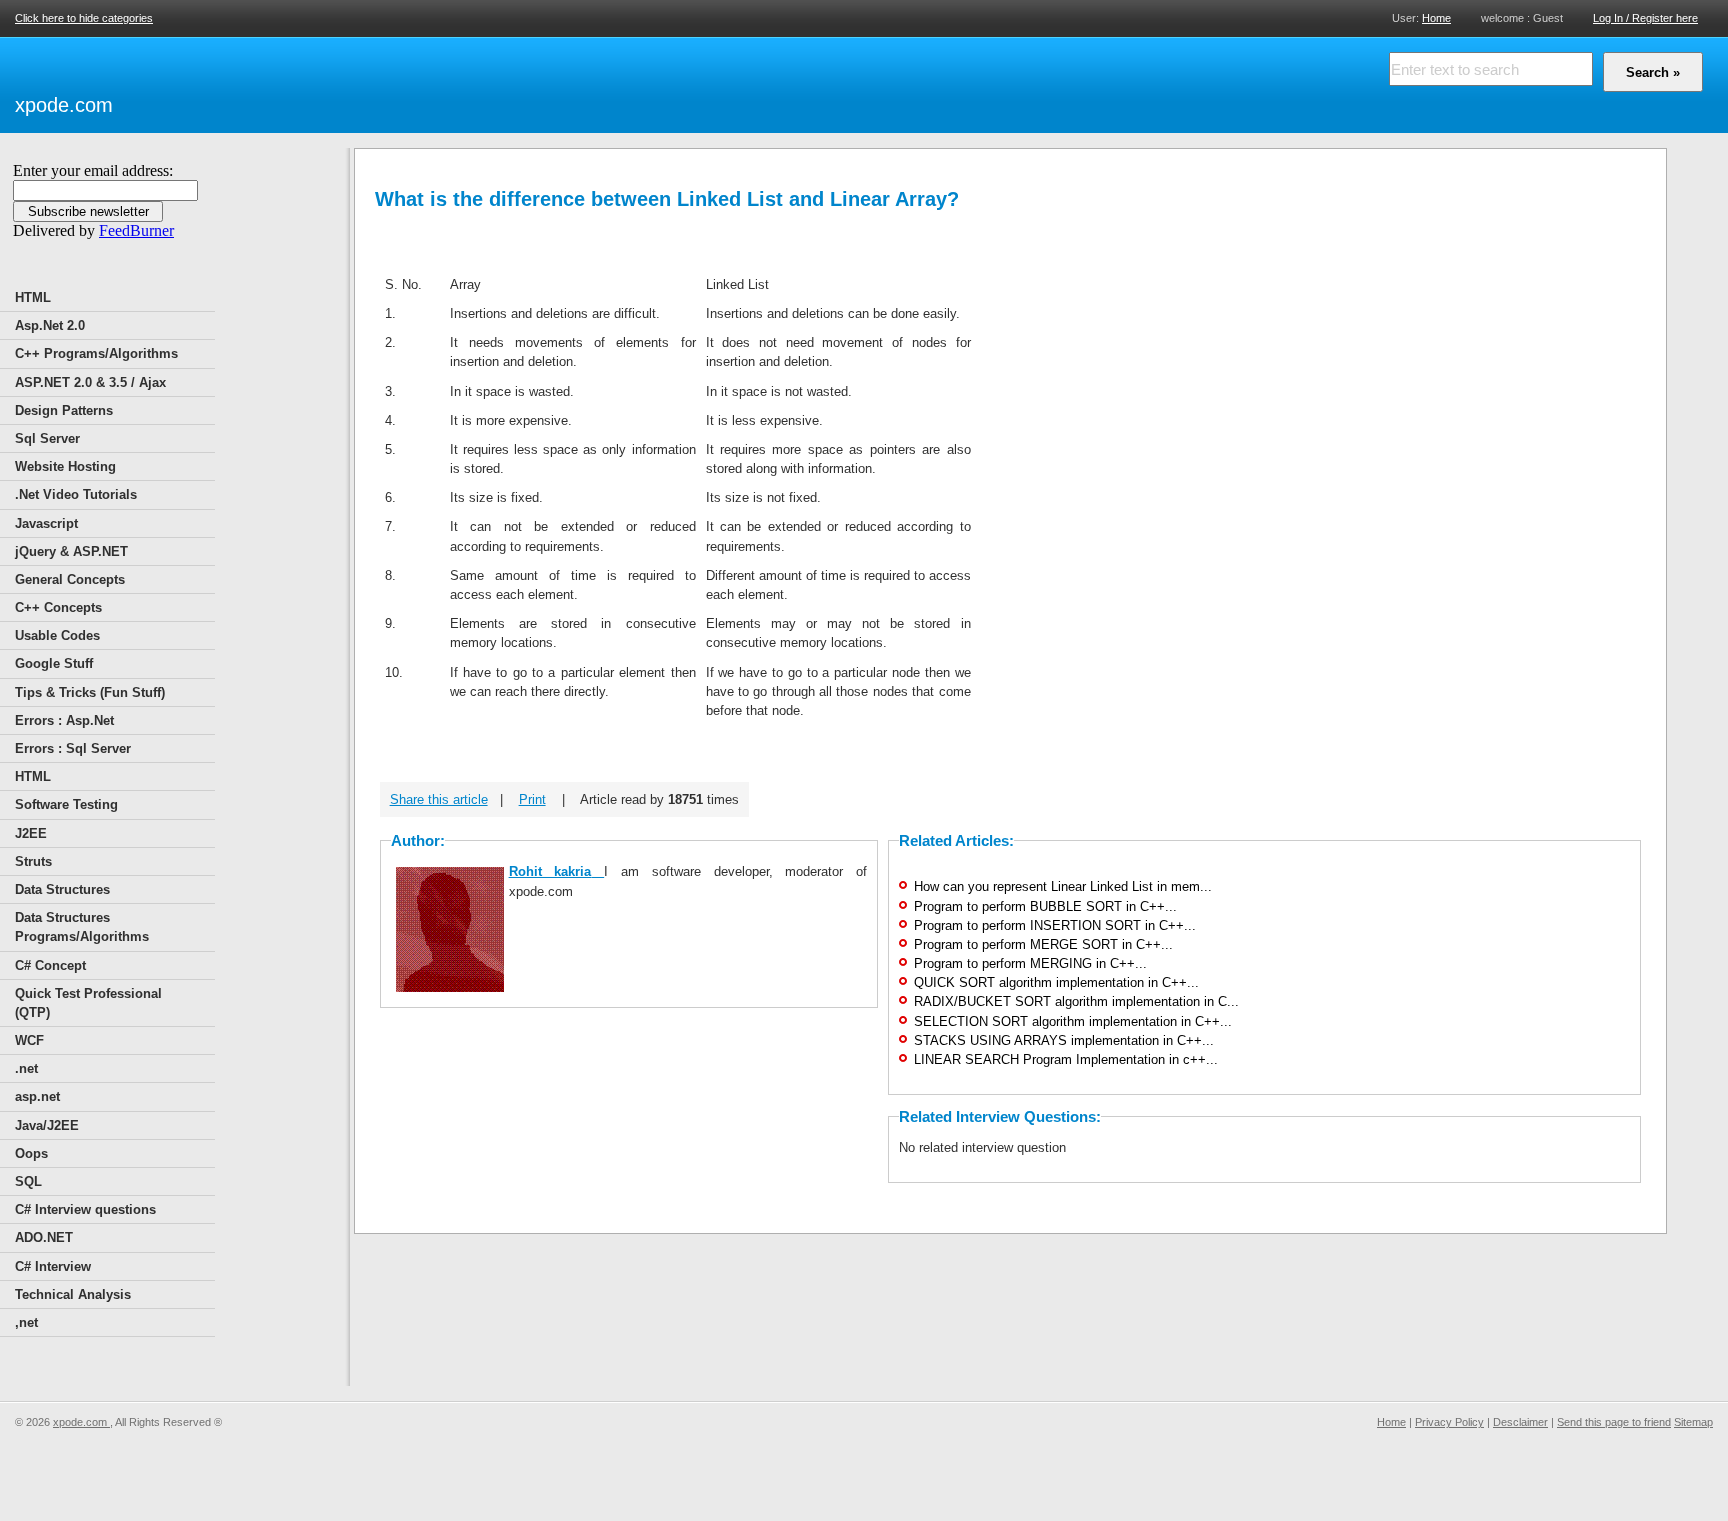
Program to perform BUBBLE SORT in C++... (1045, 906)
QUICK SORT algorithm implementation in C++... (1056, 982)
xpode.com (64, 105)
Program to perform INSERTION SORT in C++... (1055, 925)
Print (532, 799)
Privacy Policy (1449, 1422)
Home (1436, 17)
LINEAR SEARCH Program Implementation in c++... (1066, 1059)
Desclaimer (1520, 1422)
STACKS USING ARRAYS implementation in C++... (1064, 1040)
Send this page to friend (1614, 1422)
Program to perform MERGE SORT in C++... (1043, 944)
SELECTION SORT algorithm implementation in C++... (1073, 1021)
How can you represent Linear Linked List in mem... (1063, 886)
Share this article (439, 799)
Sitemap (1693, 1422)
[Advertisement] (351, 82)
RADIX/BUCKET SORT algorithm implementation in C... (1076, 1001)
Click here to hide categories (84, 18)
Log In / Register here (1645, 18)
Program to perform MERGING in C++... (1030, 963)
